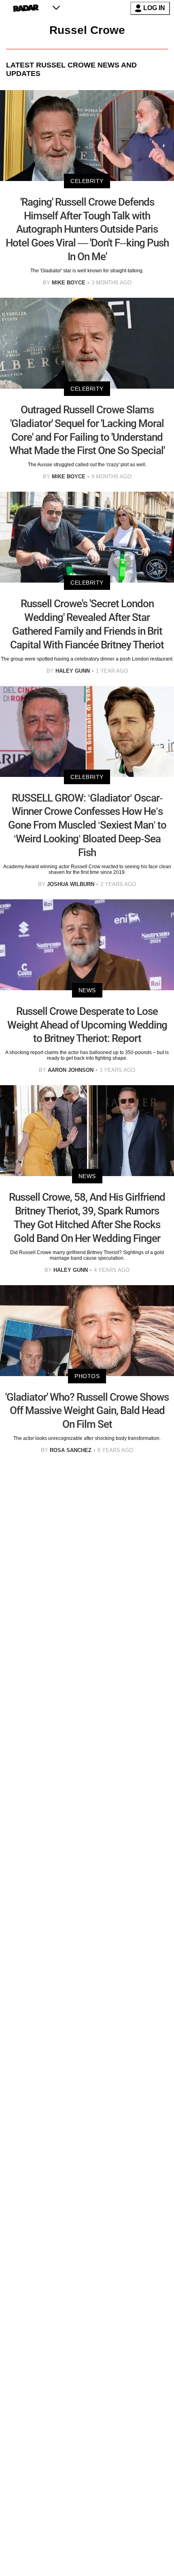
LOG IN (154, 8)
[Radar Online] (26, 8)
